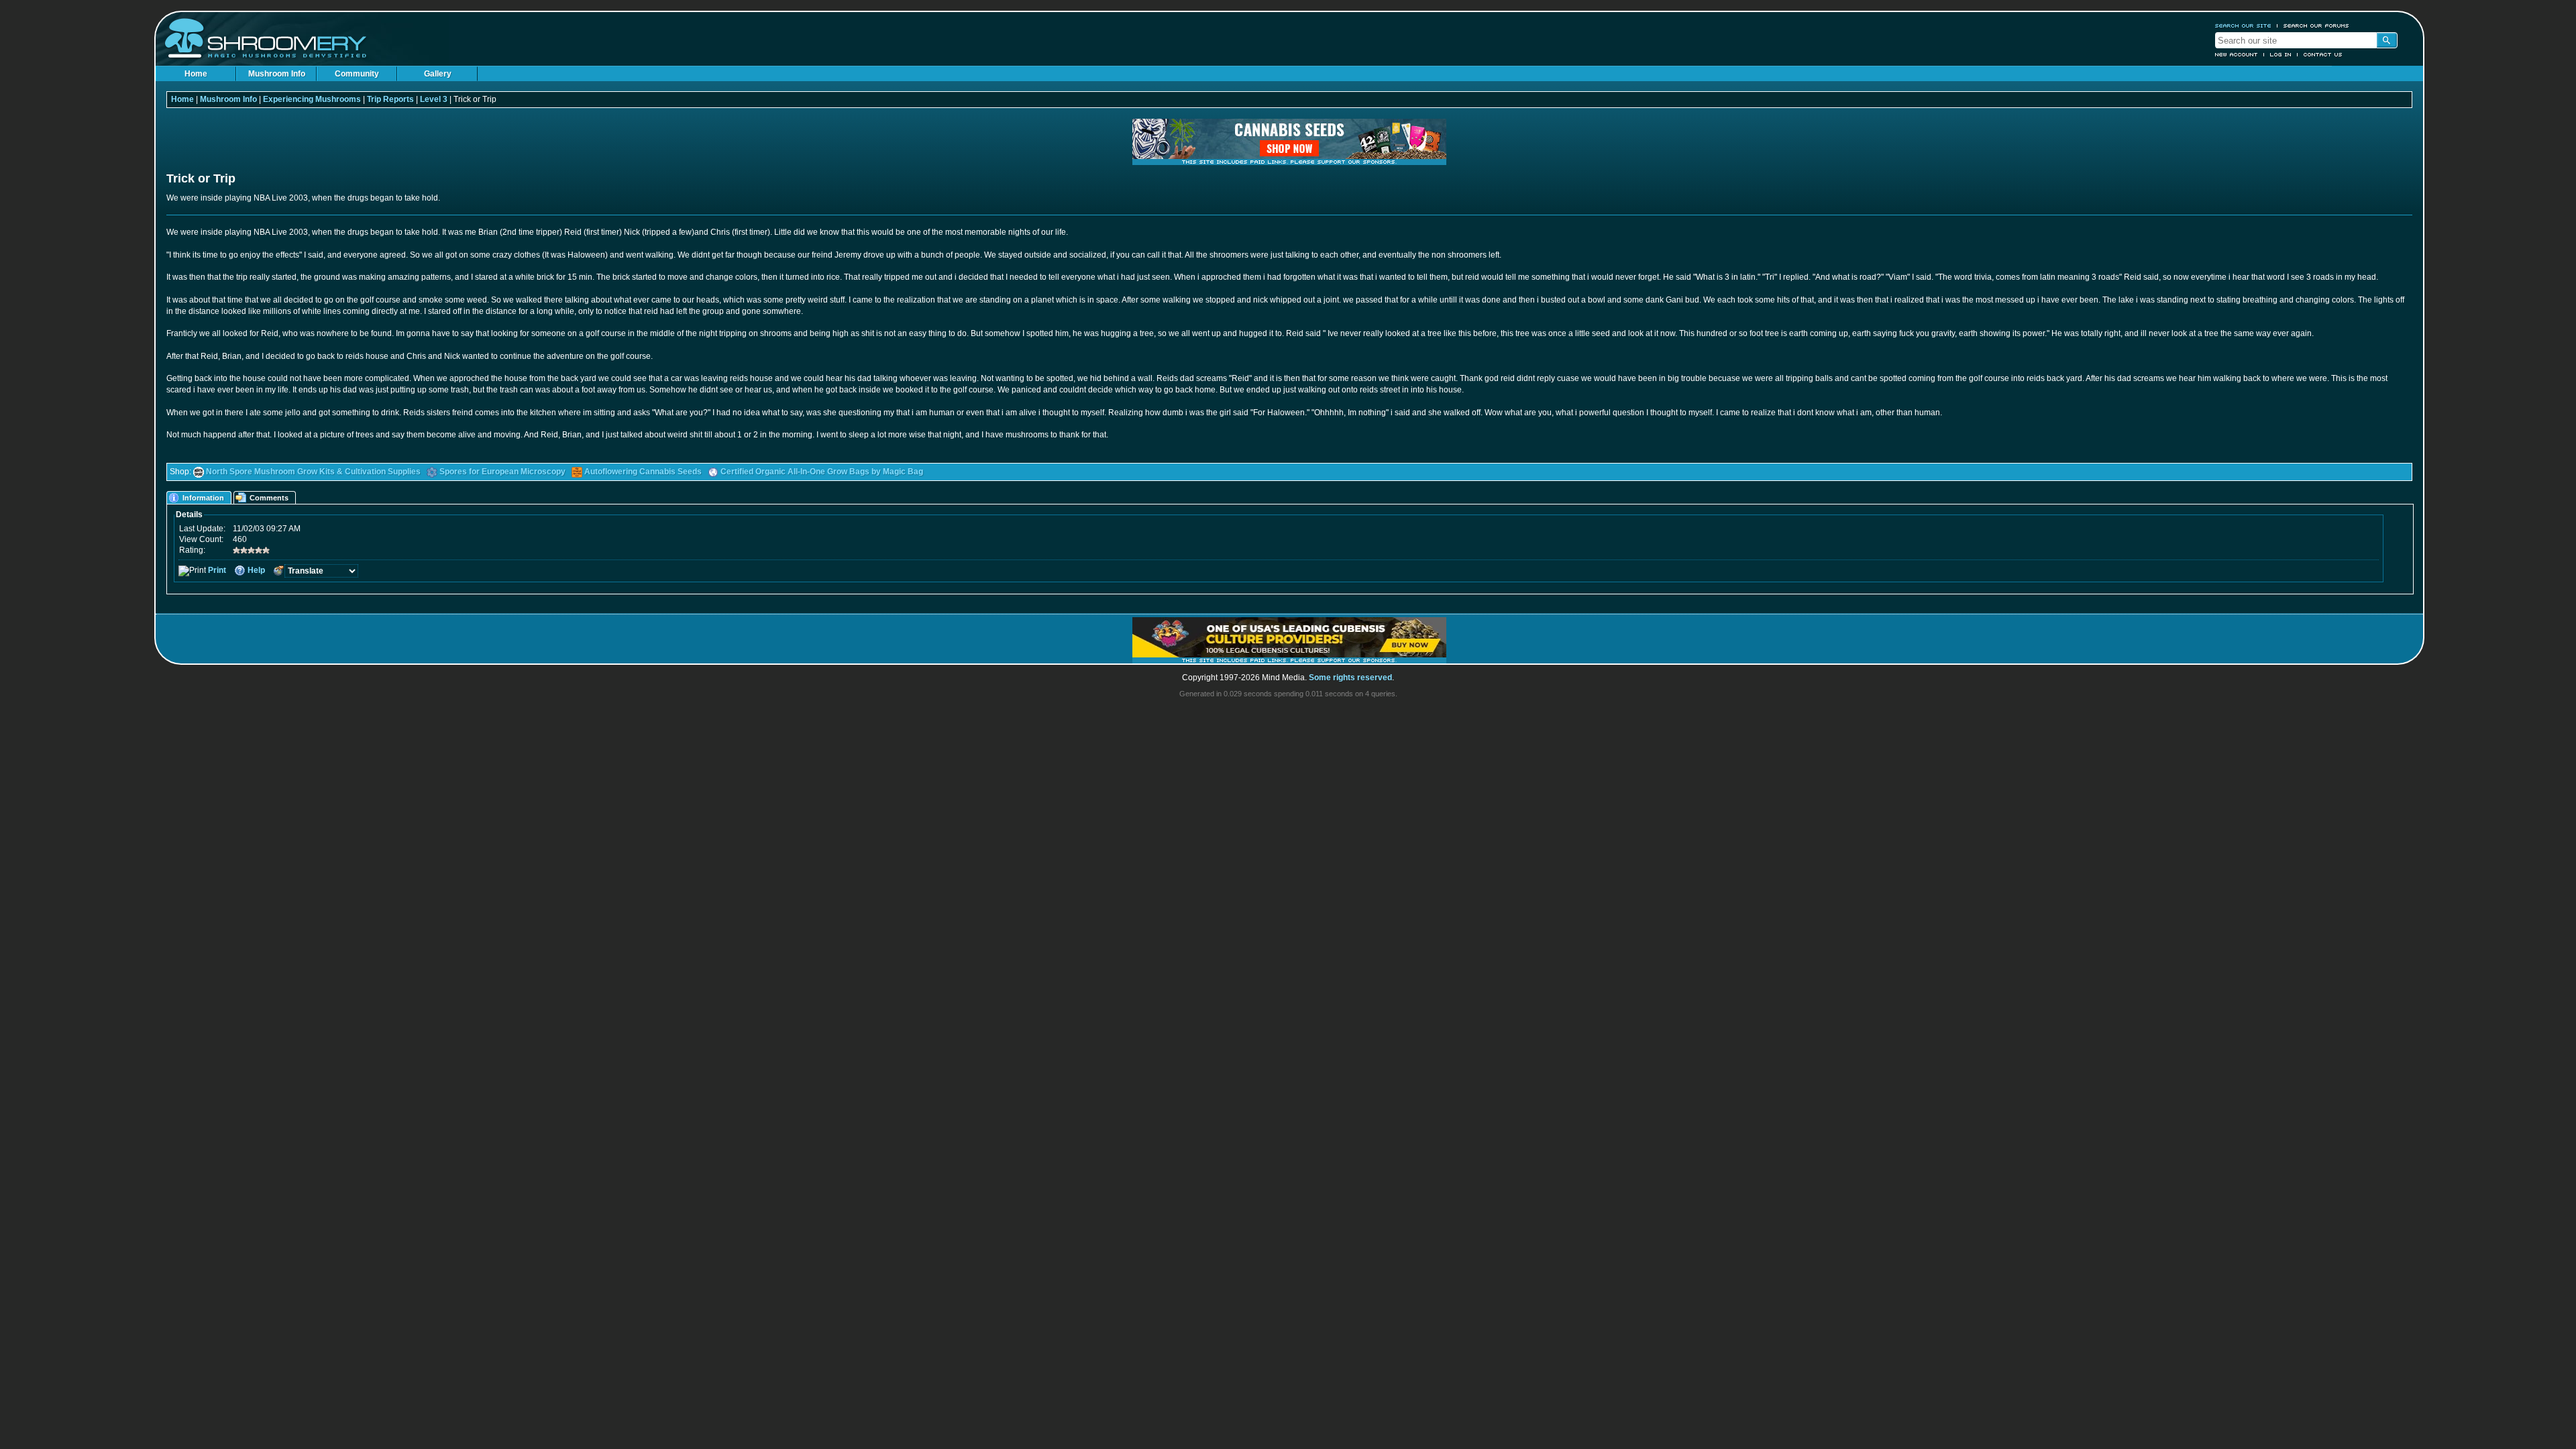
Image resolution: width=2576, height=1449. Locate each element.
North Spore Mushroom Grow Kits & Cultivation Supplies (313, 472)
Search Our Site (2243, 25)
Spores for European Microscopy (502, 472)
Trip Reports (390, 99)
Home (196, 74)
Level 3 (434, 99)
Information (203, 498)
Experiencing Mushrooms (312, 99)
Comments (269, 498)
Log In (2281, 54)
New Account (2237, 54)
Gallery (438, 74)
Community (357, 74)
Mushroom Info (277, 74)
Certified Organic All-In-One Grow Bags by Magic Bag (822, 472)
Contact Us (2323, 54)
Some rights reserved (1350, 678)
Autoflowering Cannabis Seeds (643, 472)
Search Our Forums (2316, 25)
